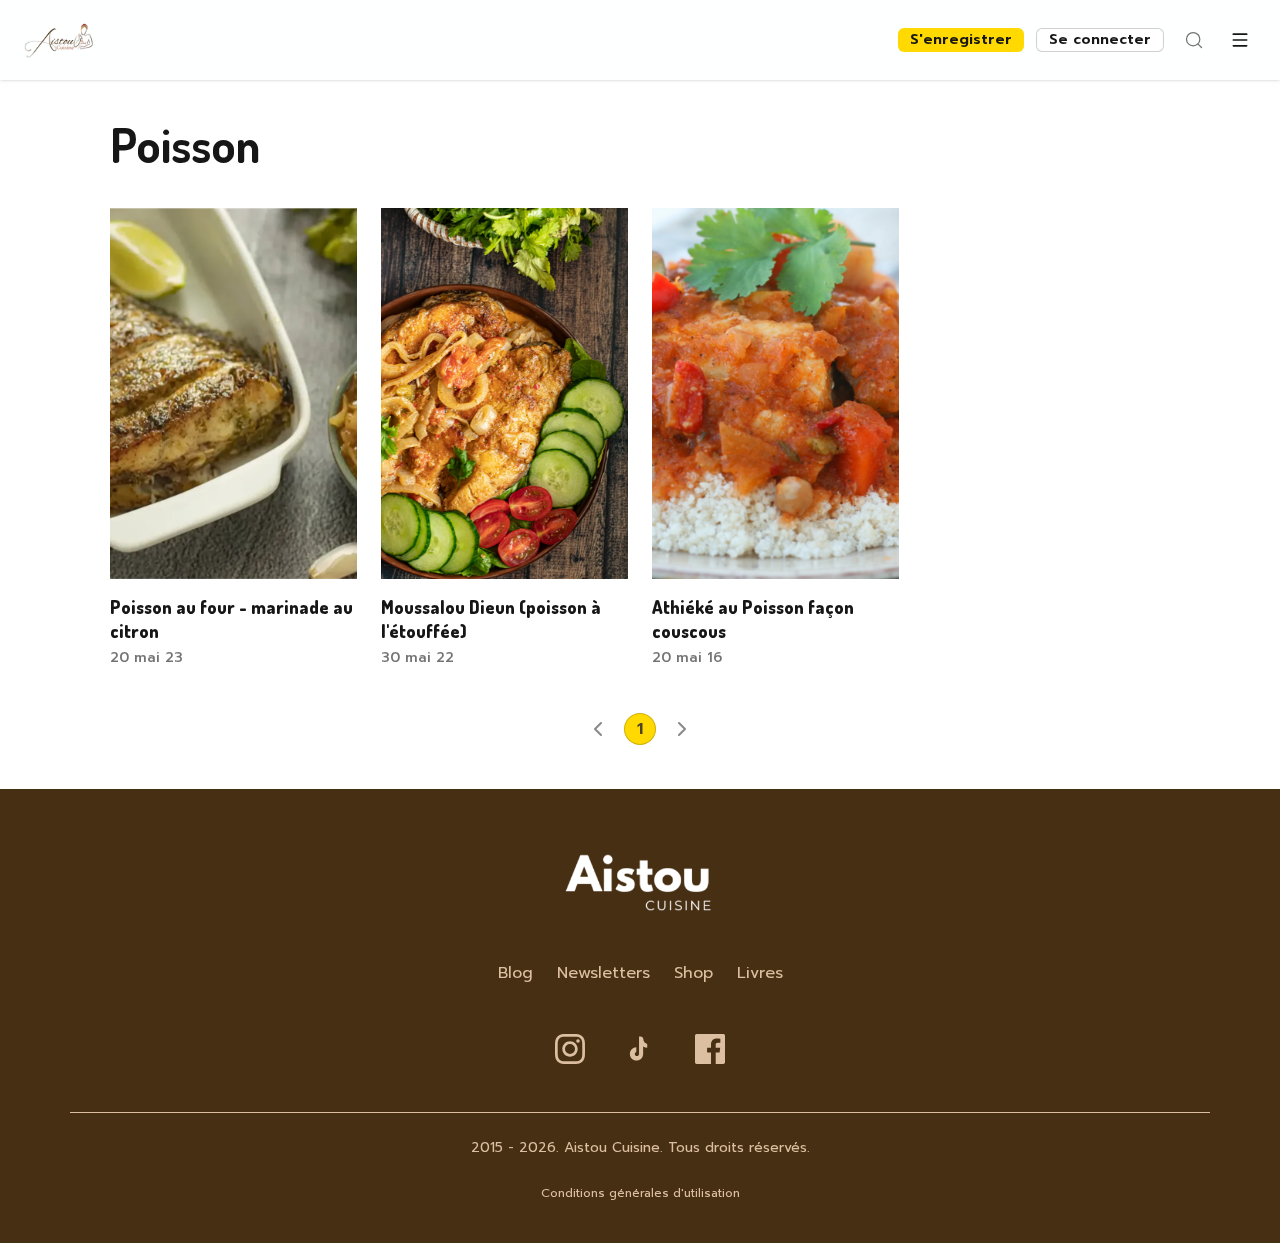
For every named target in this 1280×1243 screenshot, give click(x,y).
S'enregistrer (961, 39)
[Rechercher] (1194, 40)
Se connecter (1100, 39)
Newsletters (603, 973)
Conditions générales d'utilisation (640, 1193)
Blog (515, 973)
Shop (693, 973)
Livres (760, 973)
